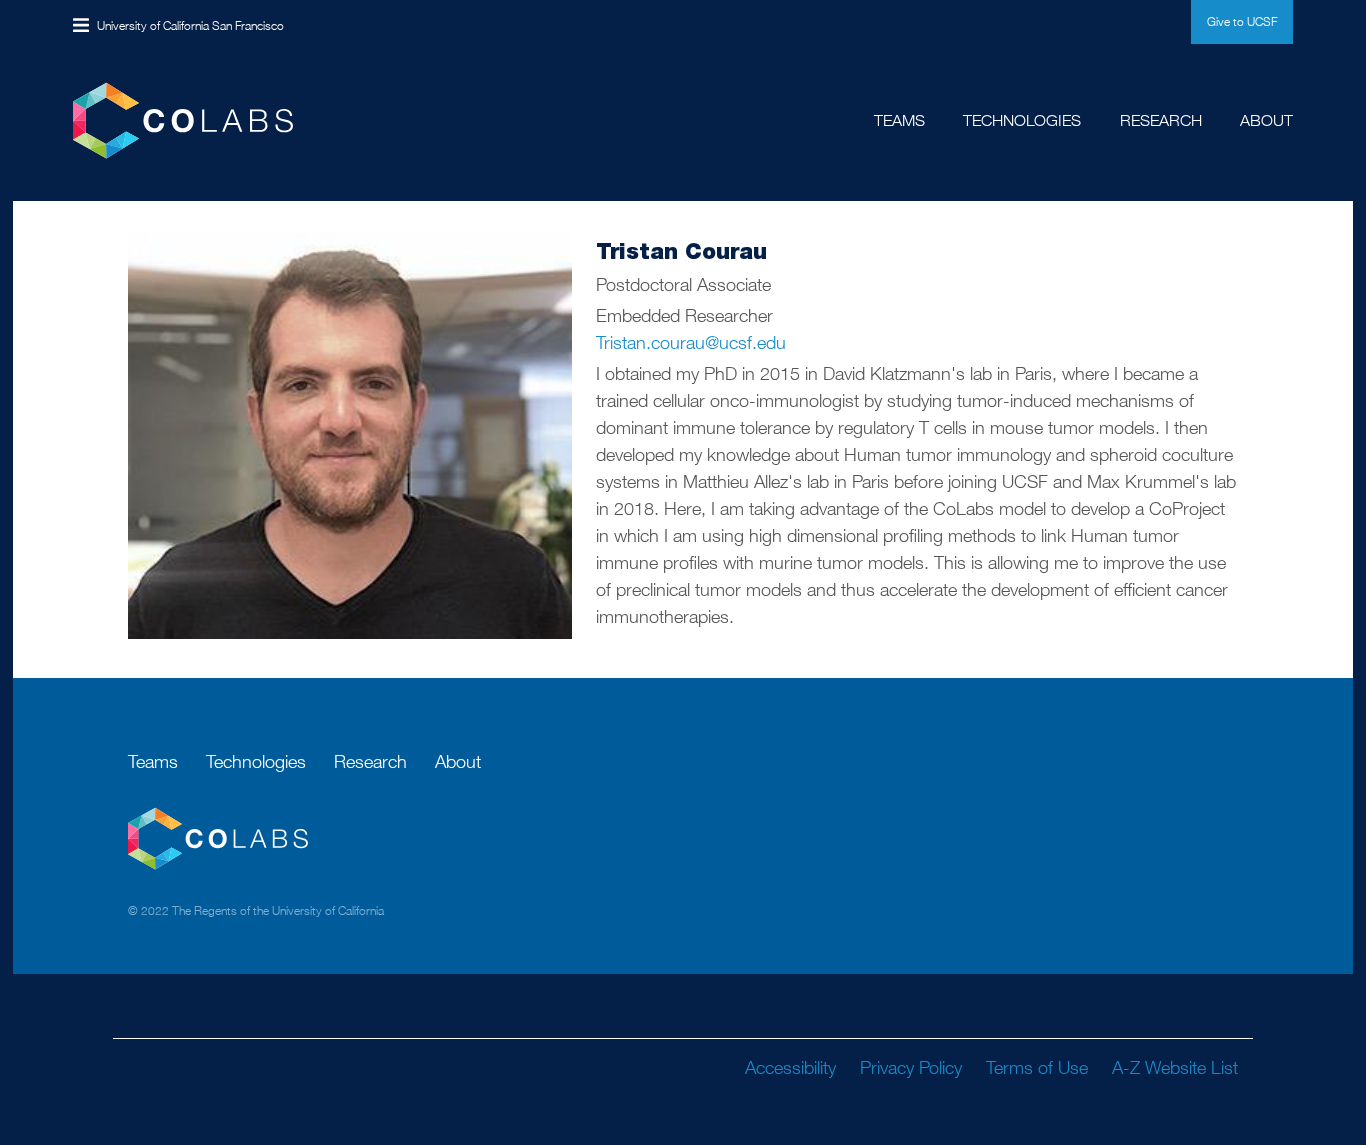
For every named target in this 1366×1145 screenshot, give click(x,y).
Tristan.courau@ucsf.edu (691, 342)
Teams (899, 120)
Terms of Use (1037, 1067)
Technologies (1022, 120)
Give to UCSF (1242, 21)
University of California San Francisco (190, 25)
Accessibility (790, 1067)
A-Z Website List (1175, 1067)
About (1266, 120)
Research (1161, 120)
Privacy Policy (911, 1067)
